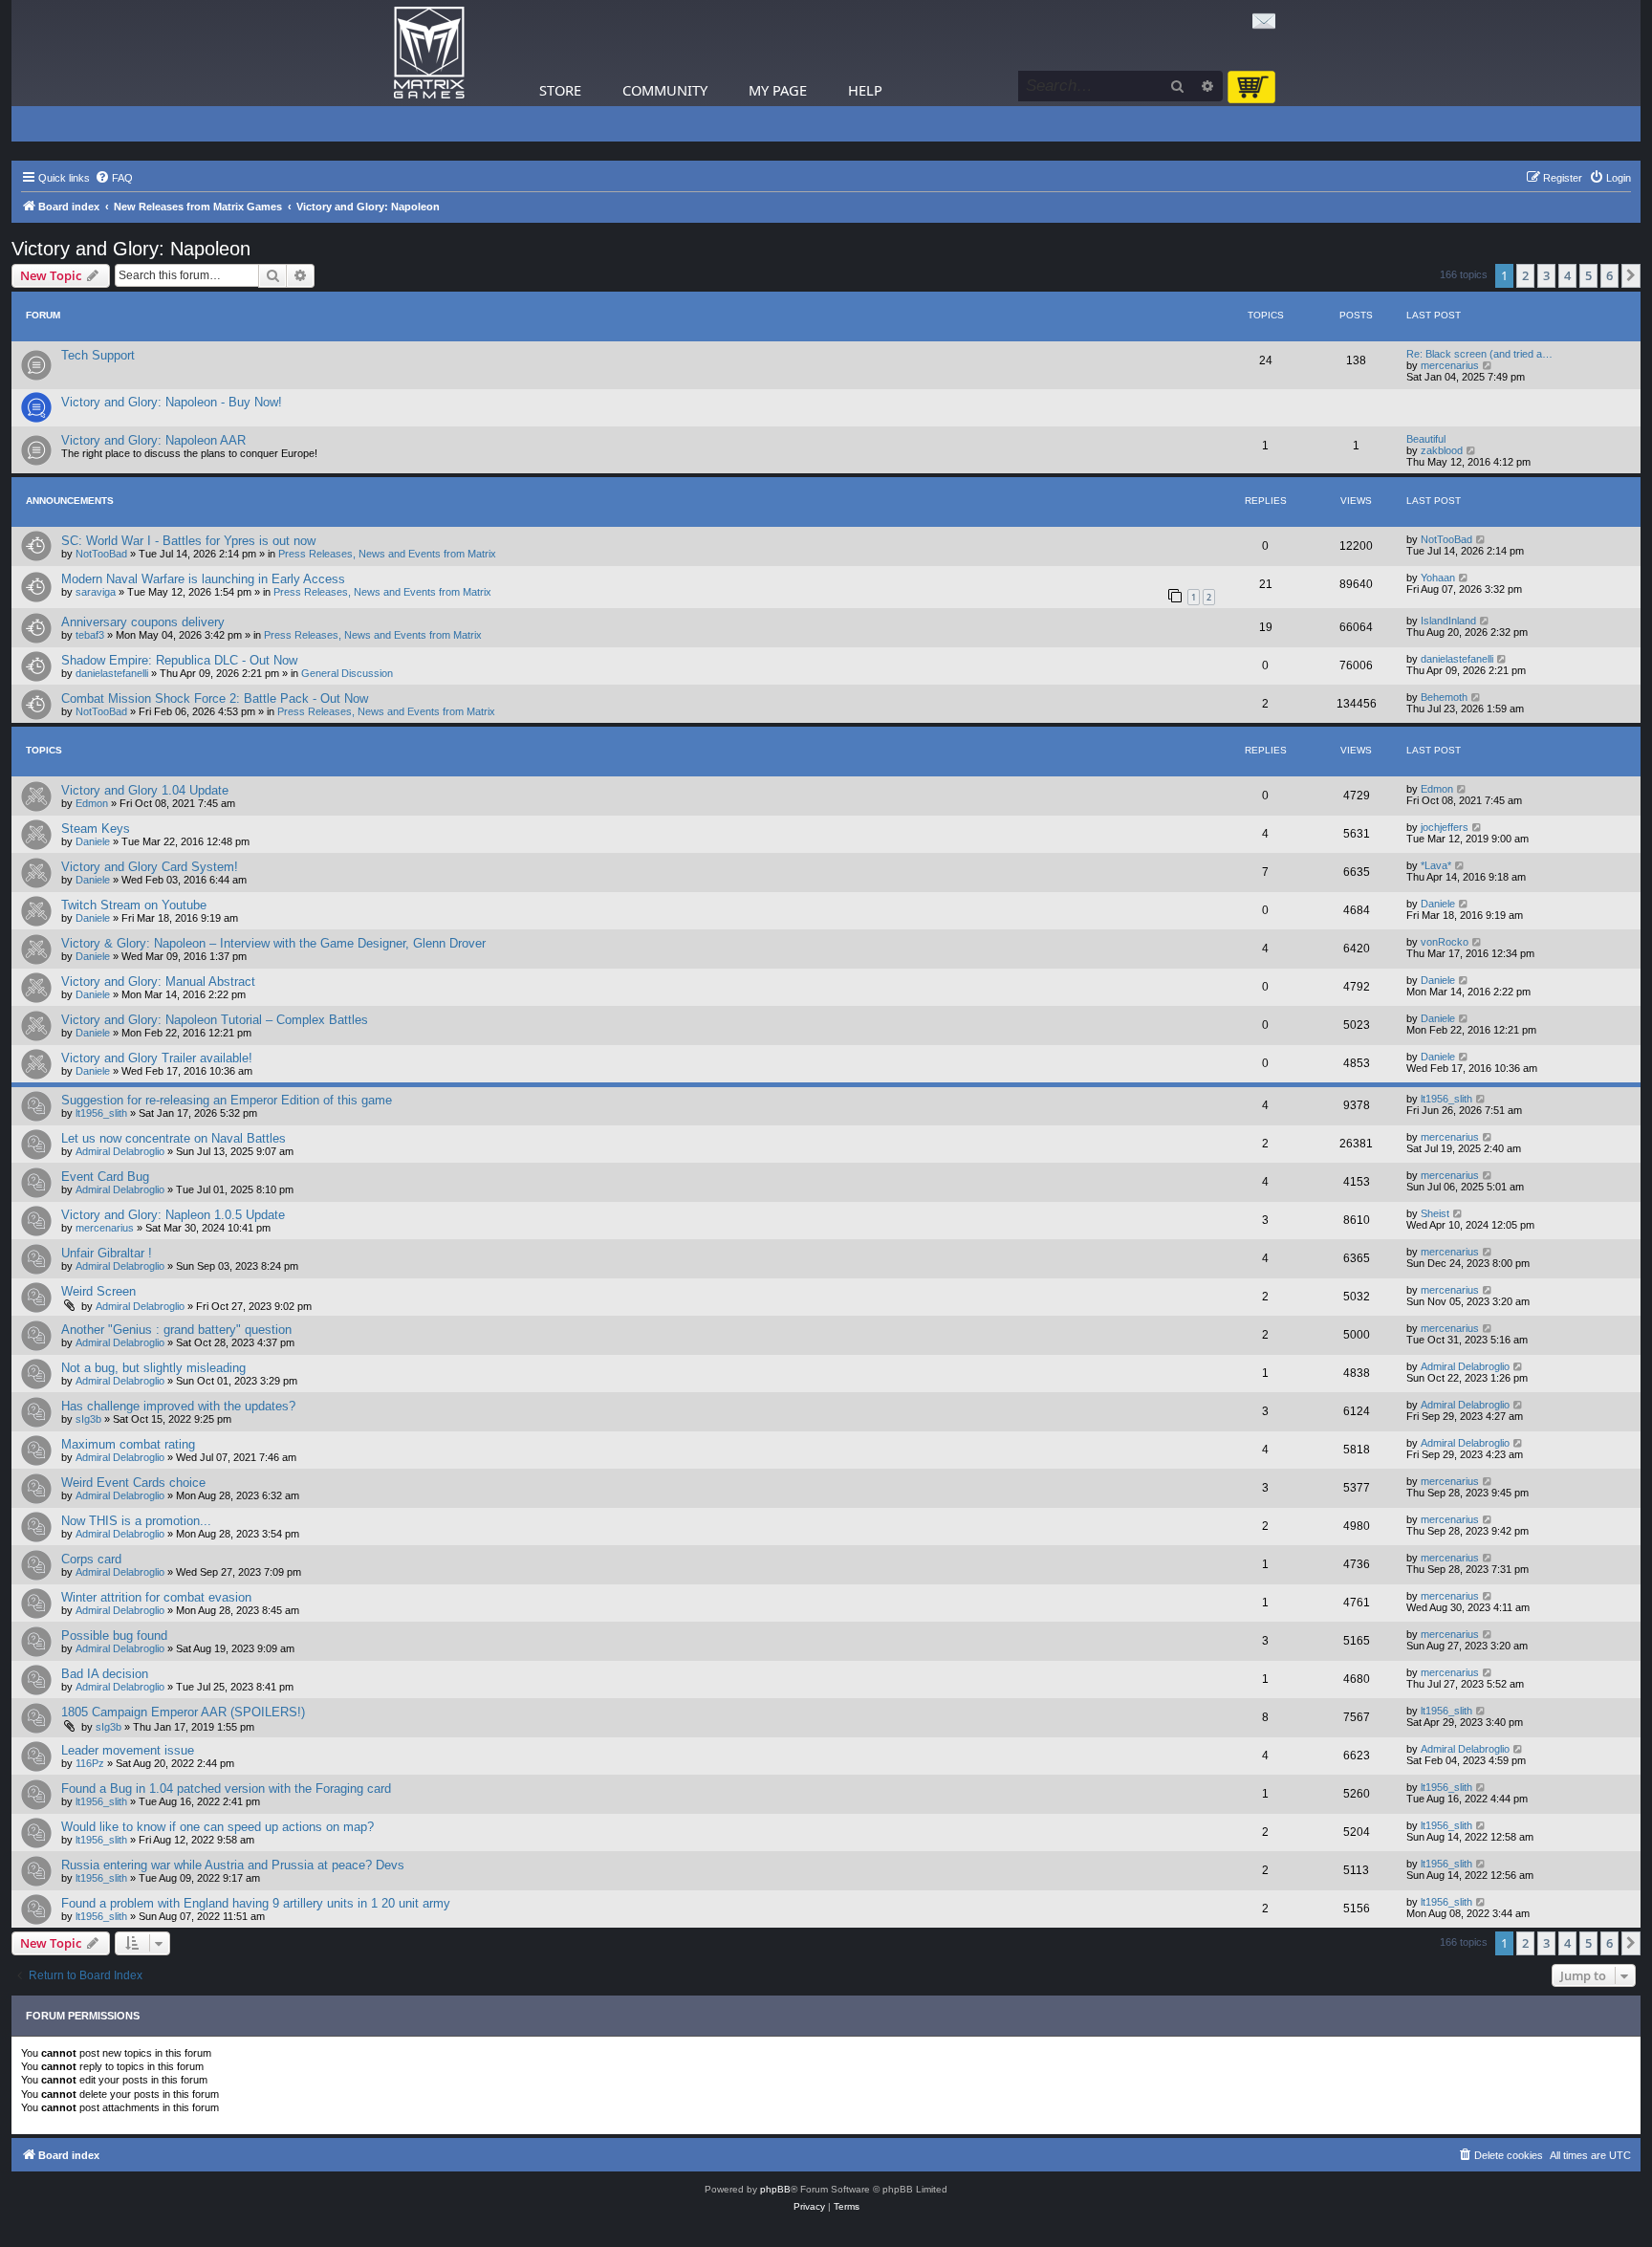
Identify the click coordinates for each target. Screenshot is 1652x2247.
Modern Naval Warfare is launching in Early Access (203, 579)
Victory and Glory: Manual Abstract (158, 982)
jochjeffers (1445, 827)
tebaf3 (90, 635)
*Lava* (1436, 865)
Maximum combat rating (128, 1444)
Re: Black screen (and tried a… (1479, 354)
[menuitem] (114, 178)
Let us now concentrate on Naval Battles (174, 1138)
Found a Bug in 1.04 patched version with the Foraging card (226, 1789)
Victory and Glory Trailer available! (157, 1058)
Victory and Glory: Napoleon (131, 249)
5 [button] (1588, 275)
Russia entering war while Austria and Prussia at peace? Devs (233, 1865)
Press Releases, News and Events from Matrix (387, 554)
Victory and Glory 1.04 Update (145, 790)
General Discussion (347, 673)
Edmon (92, 803)
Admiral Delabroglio (120, 1151)
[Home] (429, 53)
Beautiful (1426, 439)
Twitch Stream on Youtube (134, 905)
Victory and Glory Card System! (150, 867)
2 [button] (1525, 275)
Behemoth (1444, 697)
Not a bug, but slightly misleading (153, 1368)
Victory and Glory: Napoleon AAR (153, 440)
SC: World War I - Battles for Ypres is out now (188, 541)
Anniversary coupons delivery (143, 622)
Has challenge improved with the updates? (178, 1406)
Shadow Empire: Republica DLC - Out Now (179, 660)
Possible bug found (114, 1636)
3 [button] (1546, 275)
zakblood (1442, 450)
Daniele (93, 841)
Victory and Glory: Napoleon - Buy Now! (172, 402)
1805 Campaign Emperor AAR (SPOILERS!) (183, 1712)
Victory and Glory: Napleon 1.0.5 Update (173, 1215)
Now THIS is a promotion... (136, 1521)
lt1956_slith (101, 1113)
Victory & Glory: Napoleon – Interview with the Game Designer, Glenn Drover (273, 943)
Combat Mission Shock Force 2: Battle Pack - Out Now (215, 698)
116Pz (90, 1763)
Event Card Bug (105, 1177)
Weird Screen (98, 1291)
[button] (1631, 275)
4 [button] (1567, 275)
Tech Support (98, 355)
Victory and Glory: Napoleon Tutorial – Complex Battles (215, 1020)
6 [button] (1609, 275)
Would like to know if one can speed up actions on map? (217, 1827)
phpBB (775, 2189)
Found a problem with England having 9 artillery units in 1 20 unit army (256, 1903)
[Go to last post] (1481, 539)
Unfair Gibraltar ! (107, 1253)
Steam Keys (96, 829)
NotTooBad (101, 554)
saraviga (96, 592)
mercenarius (1450, 365)
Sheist (1435, 1213)
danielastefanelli (112, 673)
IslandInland (1448, 621)
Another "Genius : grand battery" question (176, 1330)
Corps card (91, 1559)
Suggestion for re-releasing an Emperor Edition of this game (227, 1100)
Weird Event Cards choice (133, 1483)
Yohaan (1438, 578)
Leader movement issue (128, 1750)
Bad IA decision (105, 1674)
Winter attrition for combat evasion (156, 1597)
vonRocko (1445, 942)
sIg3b (88, 1419)
